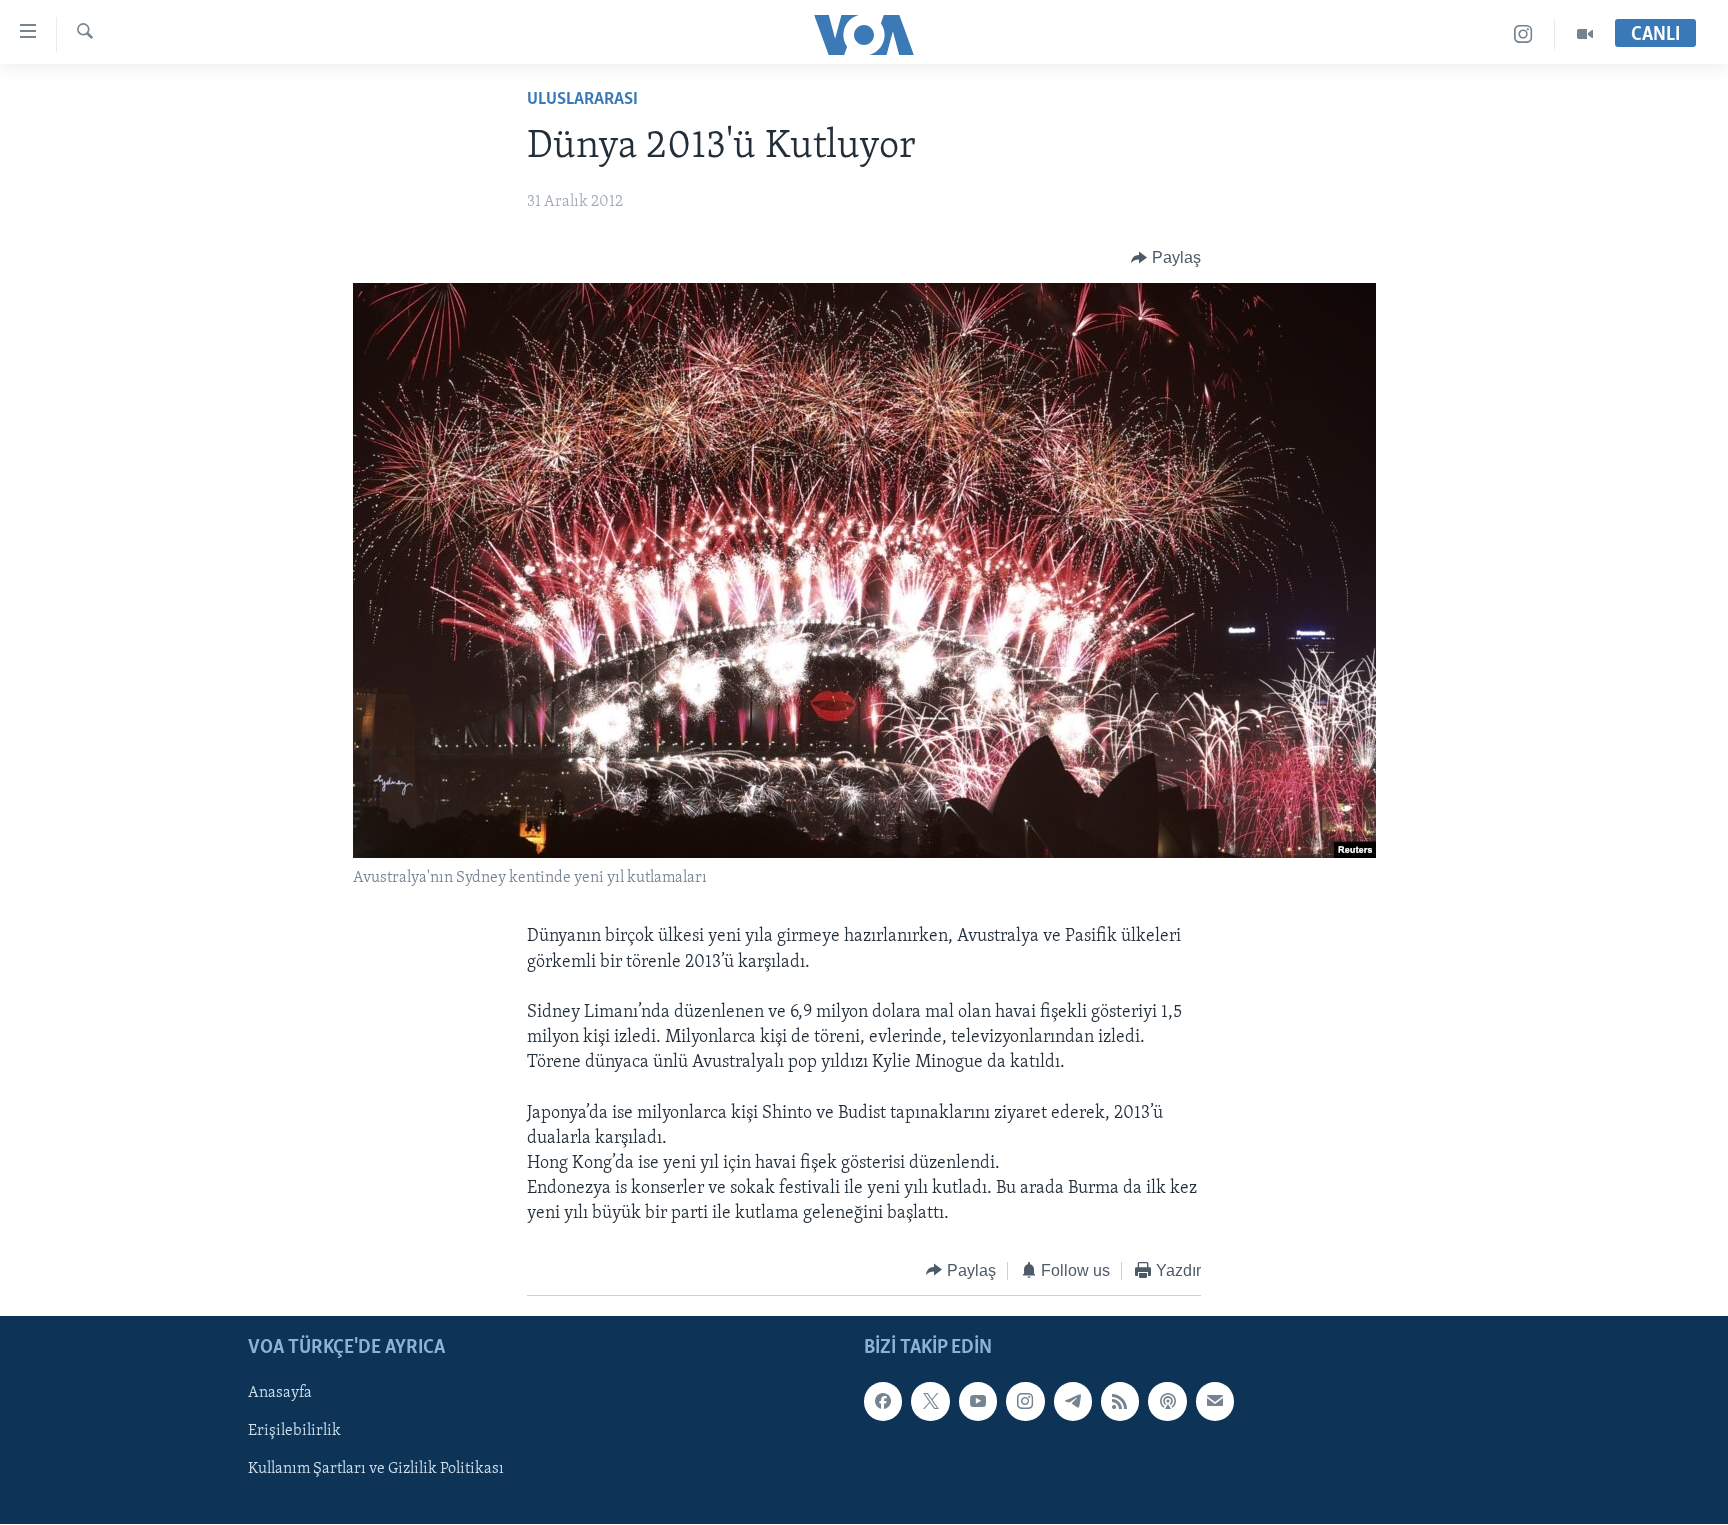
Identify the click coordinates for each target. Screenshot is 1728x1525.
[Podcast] (1167, 1401)
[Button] (1166, 258)
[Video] (1585, 34)
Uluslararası (582, 100)
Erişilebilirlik (294, 1431)
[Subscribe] (1215, 1401)
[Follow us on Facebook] (883, 1401)
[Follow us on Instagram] (1025, 1401)
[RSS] (1120, 1401)
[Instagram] (1523, 34)
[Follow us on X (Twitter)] (930, 1401)
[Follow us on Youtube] (978, 1401)
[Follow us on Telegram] (1073, 1401)
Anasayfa (280, 1393)
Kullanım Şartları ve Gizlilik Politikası (376, 1470)
